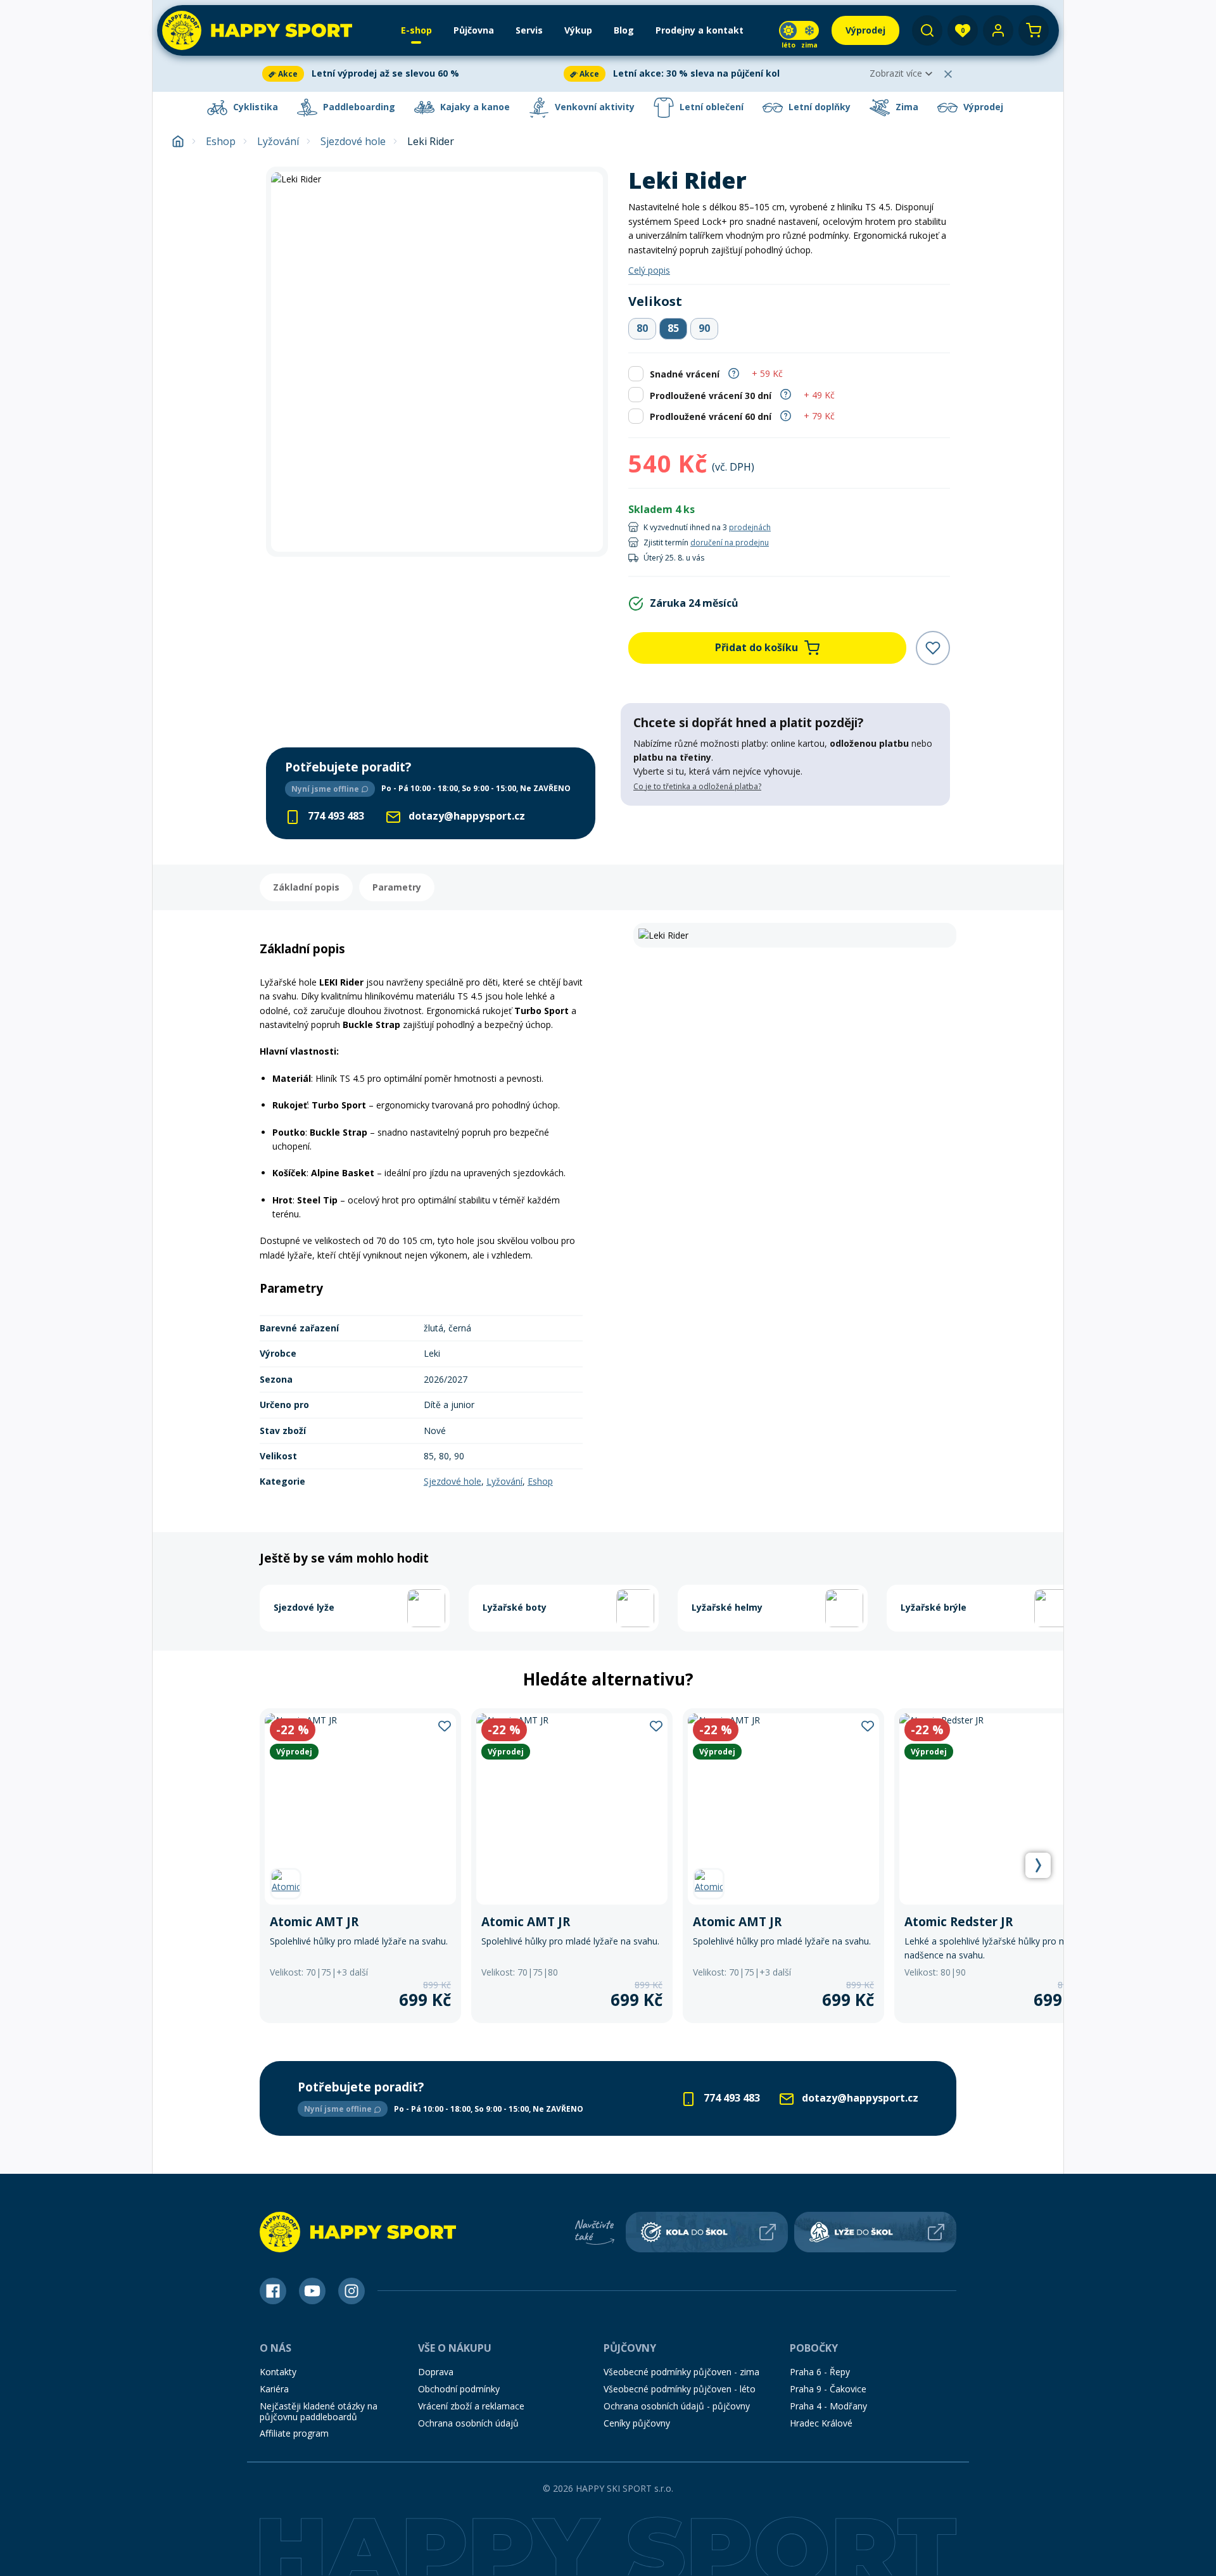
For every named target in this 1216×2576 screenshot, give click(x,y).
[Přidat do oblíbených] (933, 648)
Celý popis (649, 270)
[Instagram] (351, 2291)
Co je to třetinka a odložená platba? (697, 786)
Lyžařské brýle (934, 1607)
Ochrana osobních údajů (468, 2423)
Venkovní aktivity (593, 107)
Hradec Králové (821, 2423)
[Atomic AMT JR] (360, 1866)
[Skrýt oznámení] (948, 74)
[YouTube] (312, 2291)
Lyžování (278, 142)
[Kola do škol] (707, 2232)
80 (642, 328)
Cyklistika (254, 107)
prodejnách (750, 527)
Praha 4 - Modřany (828, 2406)
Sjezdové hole (353, 142)
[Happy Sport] (257, 30)
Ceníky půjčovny (637, 2423)
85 (673, 328)
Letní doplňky (818, 107)
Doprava (436, 2372)
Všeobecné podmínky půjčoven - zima (681, 2372)
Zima (906, 107)
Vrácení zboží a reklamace (471, 2406)
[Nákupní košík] (1034, 30)
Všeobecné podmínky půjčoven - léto (680, 2389)
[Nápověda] (734, 372)
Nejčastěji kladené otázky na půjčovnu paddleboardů (319, 2411)
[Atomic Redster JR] (995, 1866)
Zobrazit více (896, 73)
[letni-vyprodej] (785, 832)
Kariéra (274, 2389)
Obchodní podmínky (459, 2389)
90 (704, 328)
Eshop (221, 142)
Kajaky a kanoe (474, 107)
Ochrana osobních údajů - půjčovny (677, 2406)
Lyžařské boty (515, 1607)
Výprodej (982, 107)
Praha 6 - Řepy (820, 2372)
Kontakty (278, 2372)
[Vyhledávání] (927, 30)
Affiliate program (294, 2433)
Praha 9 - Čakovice (828, 2389)
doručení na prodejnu (730, 542)
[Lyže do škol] (875, 2232)
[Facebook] (273, 2291)
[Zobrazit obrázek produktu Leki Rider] (437, 362)
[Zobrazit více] (410, 74)
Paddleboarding (358, 107)
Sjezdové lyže (304, 1607)
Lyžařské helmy (727, 1607)
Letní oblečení (710, 107)
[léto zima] (799, 30)
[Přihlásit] (998, 30)
